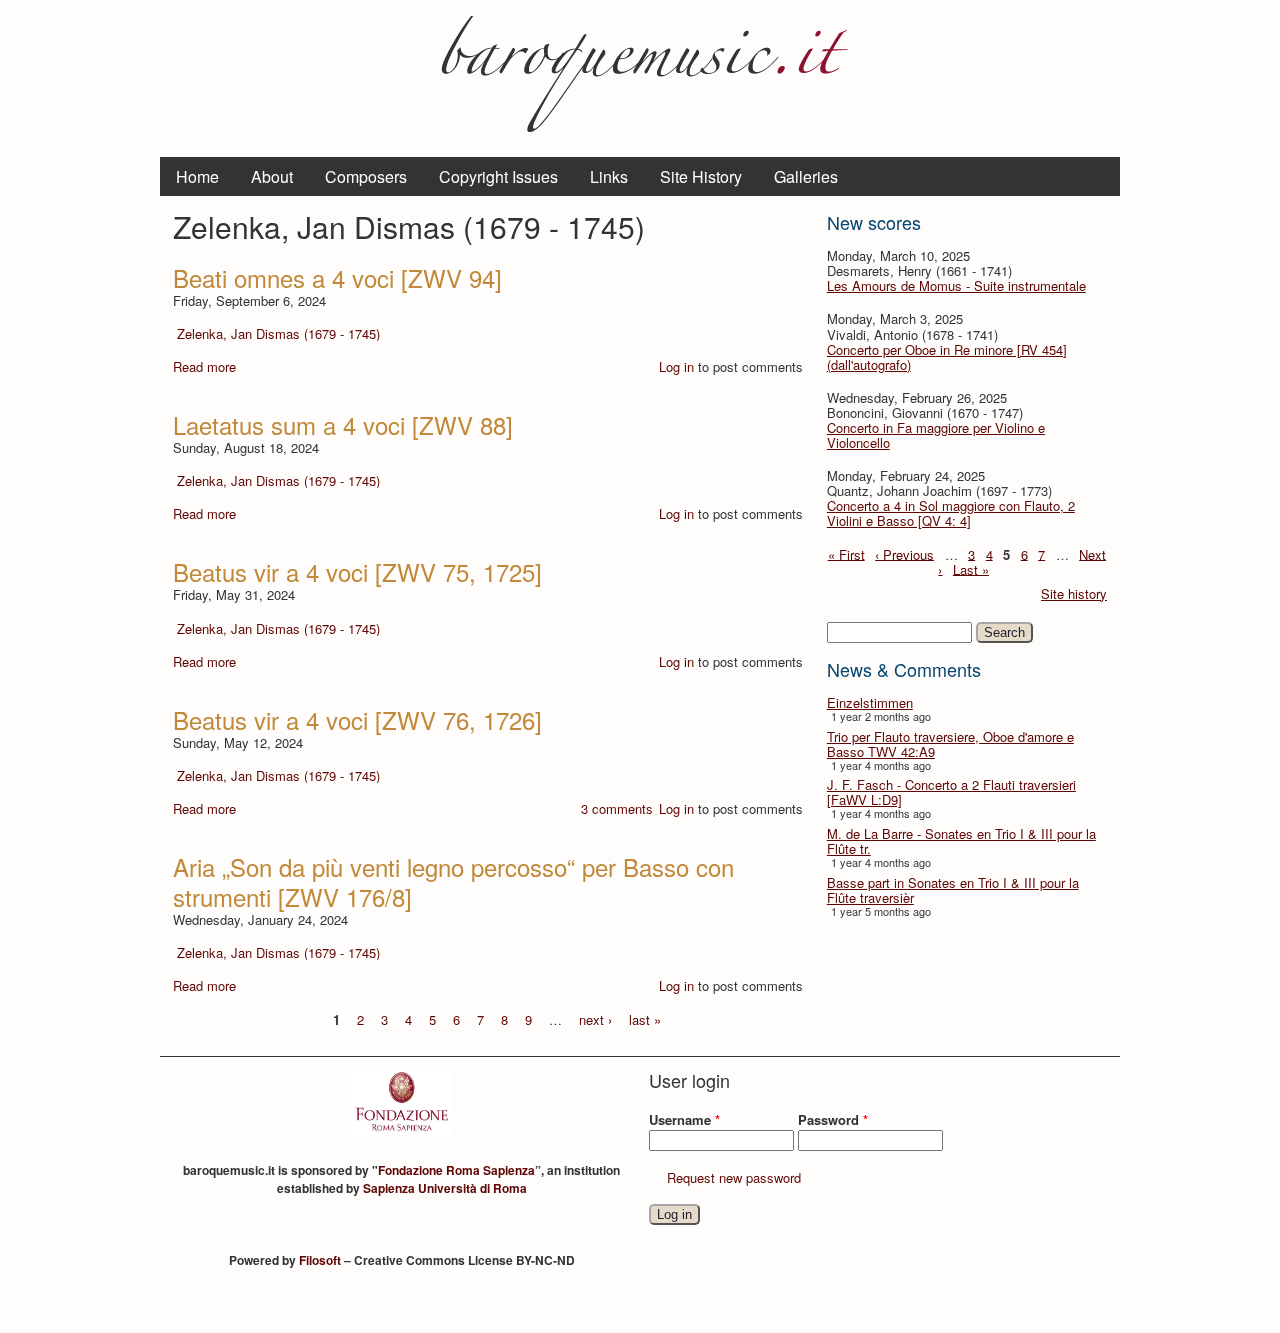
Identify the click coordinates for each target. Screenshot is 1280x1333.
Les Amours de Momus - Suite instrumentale (956, 285)
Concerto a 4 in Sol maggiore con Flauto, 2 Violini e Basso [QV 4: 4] (951, 513)
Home (197, 176)
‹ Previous (904, 553)
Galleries (806, 176)
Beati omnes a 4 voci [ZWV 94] (337, 277)
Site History (701, 176)
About (272, 176)
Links (609, 176)
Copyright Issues (498, 176)
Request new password (734, 1177)
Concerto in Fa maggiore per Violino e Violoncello (936, 435)
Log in (676, 366)
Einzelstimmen (870, 702)
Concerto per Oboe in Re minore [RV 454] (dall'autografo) (947, 357)
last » (645, 1018)
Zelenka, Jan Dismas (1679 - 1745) (278, 333)
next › (595, 1018)
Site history (1074, 593)
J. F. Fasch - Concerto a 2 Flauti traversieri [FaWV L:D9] (951, 792)
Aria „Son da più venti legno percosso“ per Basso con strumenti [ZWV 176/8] (453, 881)
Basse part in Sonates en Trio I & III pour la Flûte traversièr (953, 890)
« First (846, 553)
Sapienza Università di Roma (445, 1188)
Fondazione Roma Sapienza (456, 1170)
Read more (204, 366)
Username (684, 1119)
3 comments (617, 808)
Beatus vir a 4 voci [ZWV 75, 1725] (357, 571)
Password (833, 1119)
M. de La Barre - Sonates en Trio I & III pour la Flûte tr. (961, 841)
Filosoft (320, 1260)
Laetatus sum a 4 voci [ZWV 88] (343, 424)
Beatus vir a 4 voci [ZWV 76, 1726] (357, 719)
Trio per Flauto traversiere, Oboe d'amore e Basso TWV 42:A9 (950, 744)
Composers (366, 176)
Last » (971, 568)
